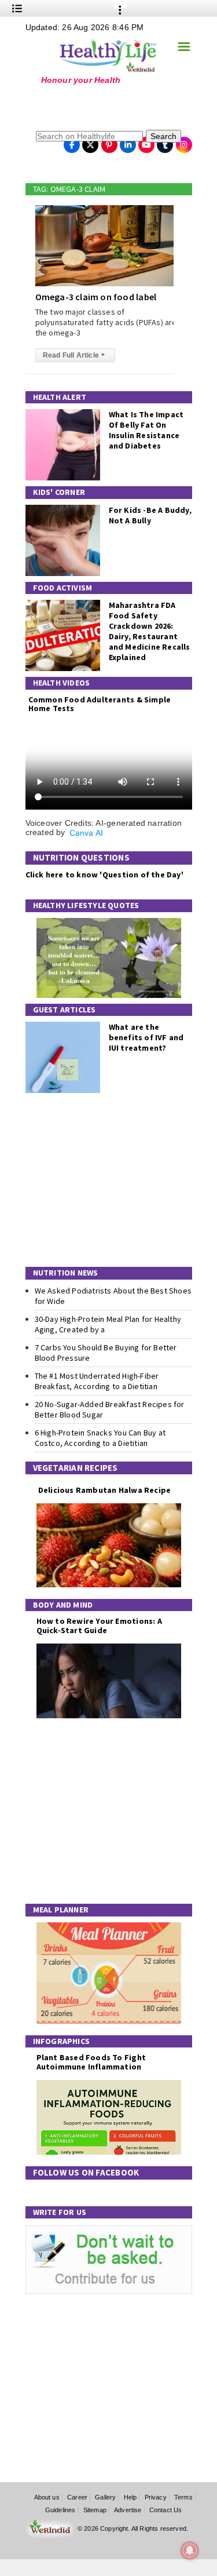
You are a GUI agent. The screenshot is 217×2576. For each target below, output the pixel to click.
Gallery (105, 2497)
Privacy (156, 2497)
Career (77, 2497)
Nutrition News (66, 1273)
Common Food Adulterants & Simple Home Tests (100, 704)
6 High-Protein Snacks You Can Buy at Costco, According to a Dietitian (100, 1438)
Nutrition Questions (81, 857)
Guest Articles (65, 1010)
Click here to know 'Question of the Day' (104, 875)
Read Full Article (74, 355)
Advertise (128, 2510)
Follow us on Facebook (86, 2172)
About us (47, 2497)
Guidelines (60, 2510)
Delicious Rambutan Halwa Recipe (104, 1490)
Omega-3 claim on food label (96, 297)
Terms (183, 2497)
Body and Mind (63, 1605)
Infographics (62, 2041)
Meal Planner (61, 1910)
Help (130, 2497)
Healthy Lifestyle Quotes (86, 905)
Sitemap (95, 2510)
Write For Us (60, 2212)
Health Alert (60, 397)
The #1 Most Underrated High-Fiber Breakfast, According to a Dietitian (97, 1381)
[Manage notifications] (190, 2551)
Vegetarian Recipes (76, 1468)
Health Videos (62, 683)
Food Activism (63, 588)
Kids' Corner (59, 492)
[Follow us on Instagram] (184, 141)
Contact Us (166, 2510)
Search (163, 136)
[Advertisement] (98, 107)
